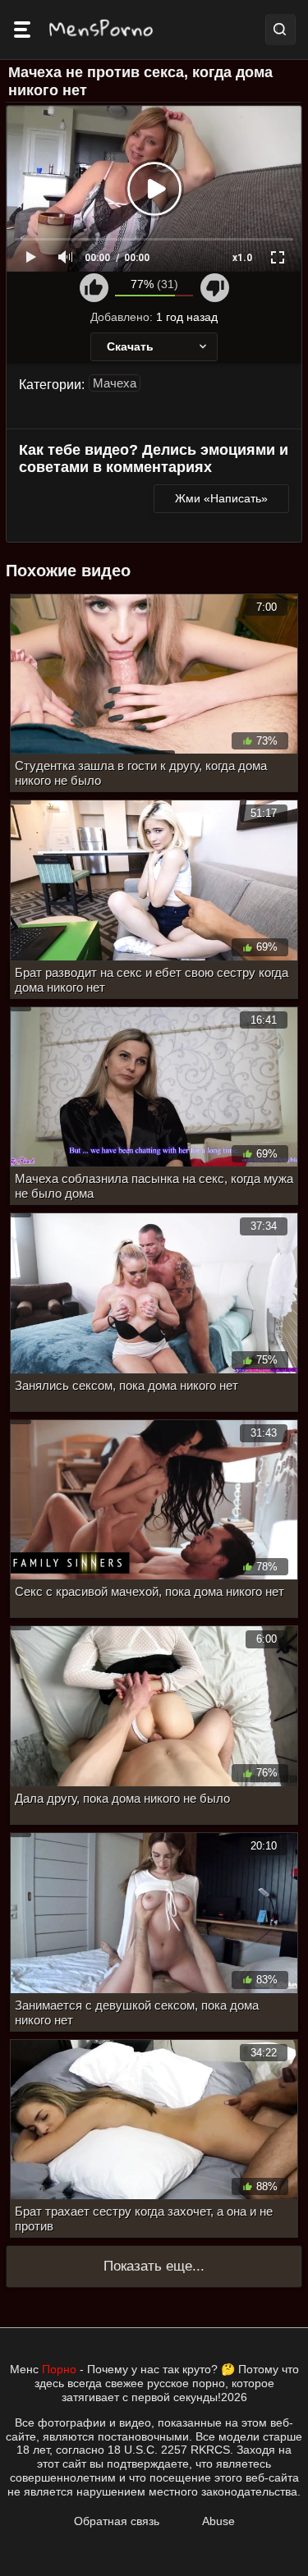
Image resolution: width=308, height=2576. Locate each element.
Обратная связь (117, 2521)
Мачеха (115, 383)
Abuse (218, 2521)
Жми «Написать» (221, 498)
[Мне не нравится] (215, 288)
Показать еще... (154, 2266)
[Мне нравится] (94, 288)
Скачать (130, 346)
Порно (59, 2369)
